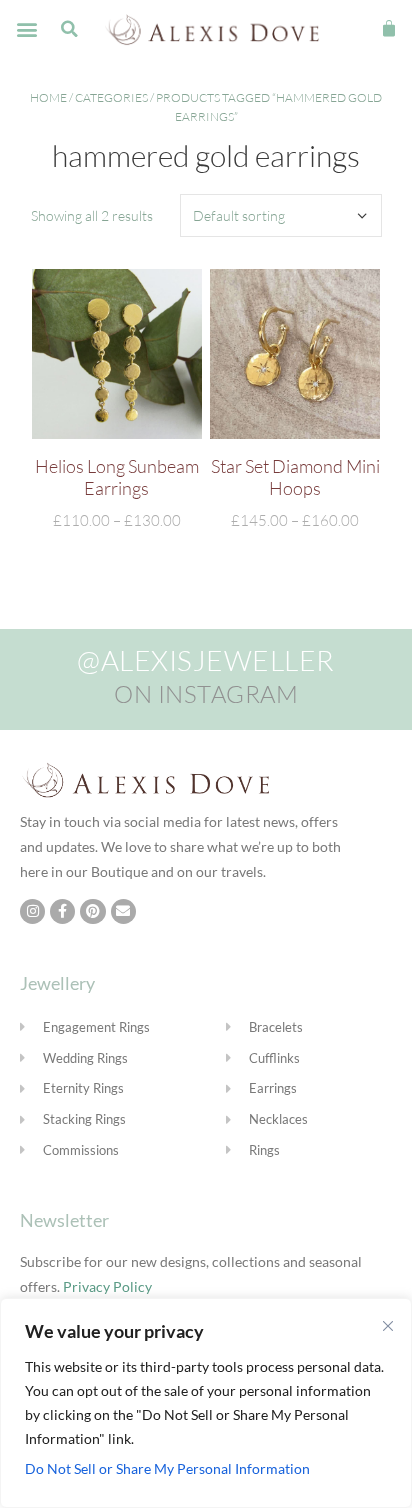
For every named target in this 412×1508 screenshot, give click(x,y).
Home (48, 97)
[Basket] (389, 29)
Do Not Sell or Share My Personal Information (167, 1468)
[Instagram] (32, 911)
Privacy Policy (107, 1286)
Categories (111, 97)
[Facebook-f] (62, 911)
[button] (26, 29)
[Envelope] (123, 911)
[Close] (388, 1326)
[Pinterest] (92, 911)
